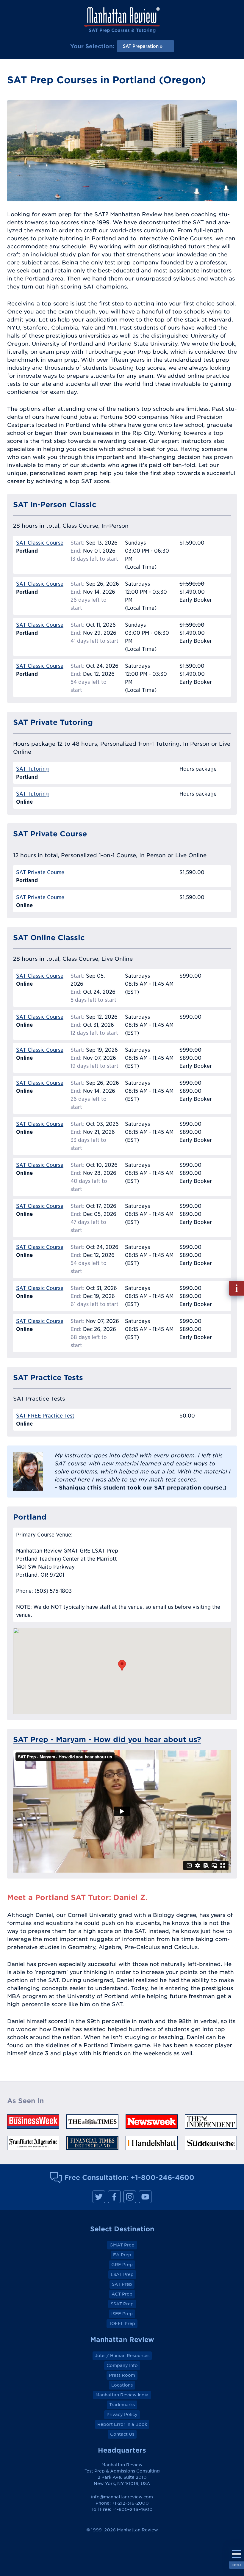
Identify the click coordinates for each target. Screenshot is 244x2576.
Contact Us (122, 2434)
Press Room (122, 2375)
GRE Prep (122, 2265)
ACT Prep (122, 2294)
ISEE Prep (122, 2314)
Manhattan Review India (122, 2395)
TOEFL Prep (122, 2323)
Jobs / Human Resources (122, 2356)
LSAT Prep (122, 2274)
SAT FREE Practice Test (45, 1416)
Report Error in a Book (122, 2424)
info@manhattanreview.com (122, 2497)
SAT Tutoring (32, 769)
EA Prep (122, 2255)
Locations (122, 2385)
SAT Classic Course (40, 543)
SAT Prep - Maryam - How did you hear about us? (107, 1739)
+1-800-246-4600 (162, 2177)
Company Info (122, 2365)
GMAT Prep (122, 2245)
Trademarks (122, 2405)
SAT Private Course (40, 872)
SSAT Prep (122, 2304)
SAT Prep (122, 2284)
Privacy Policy (122, 2414)
